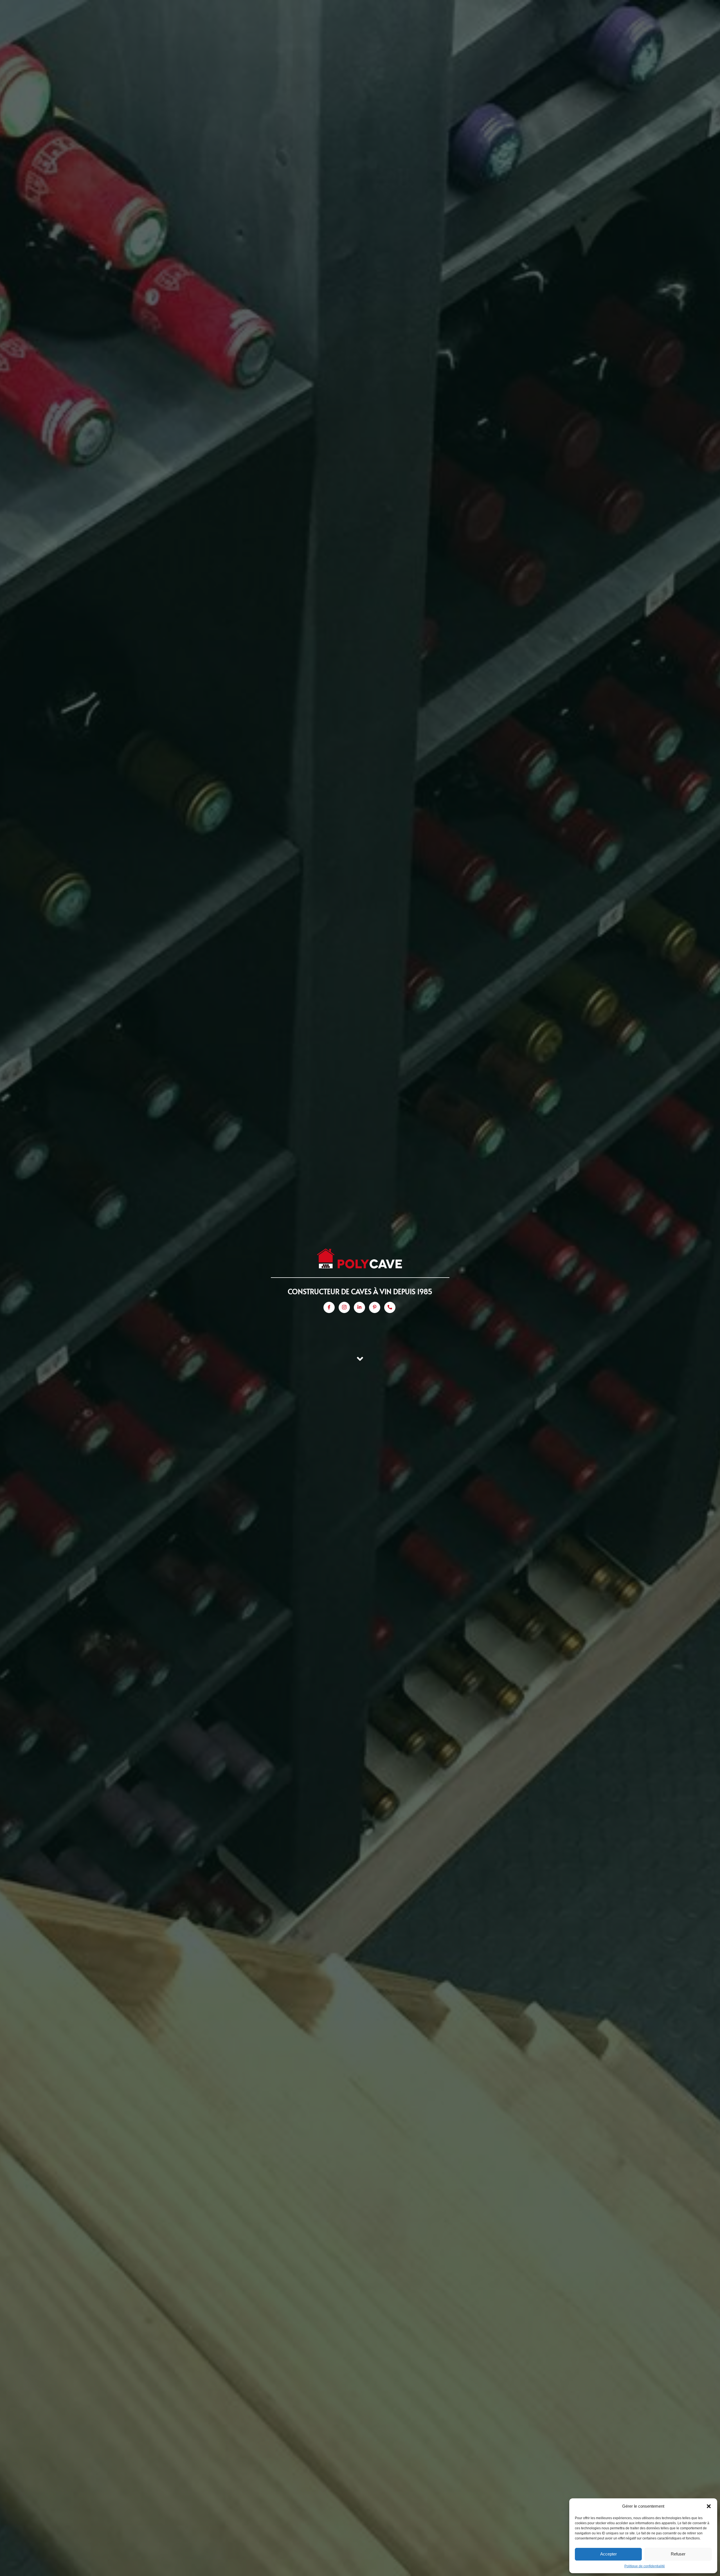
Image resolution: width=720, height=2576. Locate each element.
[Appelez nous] (390, 1307)
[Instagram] (344, 1307)
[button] (709, 2506)
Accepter (608, 2554)
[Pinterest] (375, 1307)
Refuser (678, 2554)
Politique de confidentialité (645, 2566)
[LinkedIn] (359, 1307)
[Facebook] (329, 1307)
